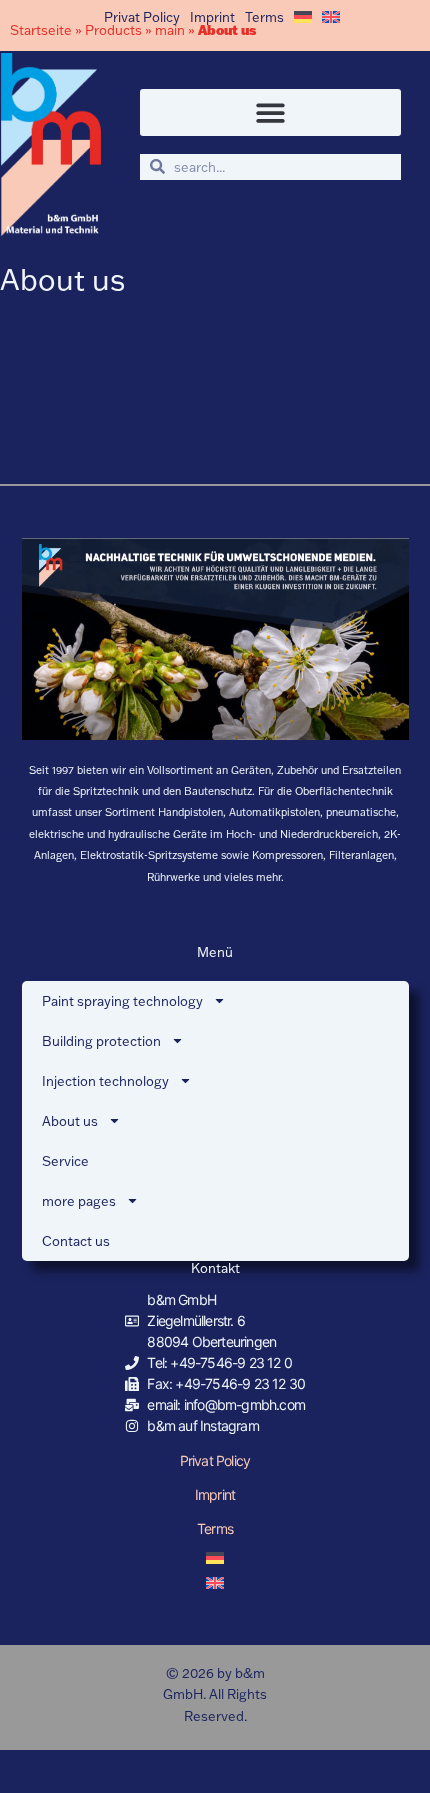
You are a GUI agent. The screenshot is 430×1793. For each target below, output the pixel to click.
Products (113, 30)
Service (65, 1161)
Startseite (41, 30)
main (170, 30)
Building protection (101, 1041)
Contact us (76, 1241)
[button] (270, 112)
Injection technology (105, 1081)
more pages (79, 1201)
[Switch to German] (303, 17)
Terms (264, 17)
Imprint (212, 17)
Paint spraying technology (122, 1001)
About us (70, 1121)
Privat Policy (142, 17)
